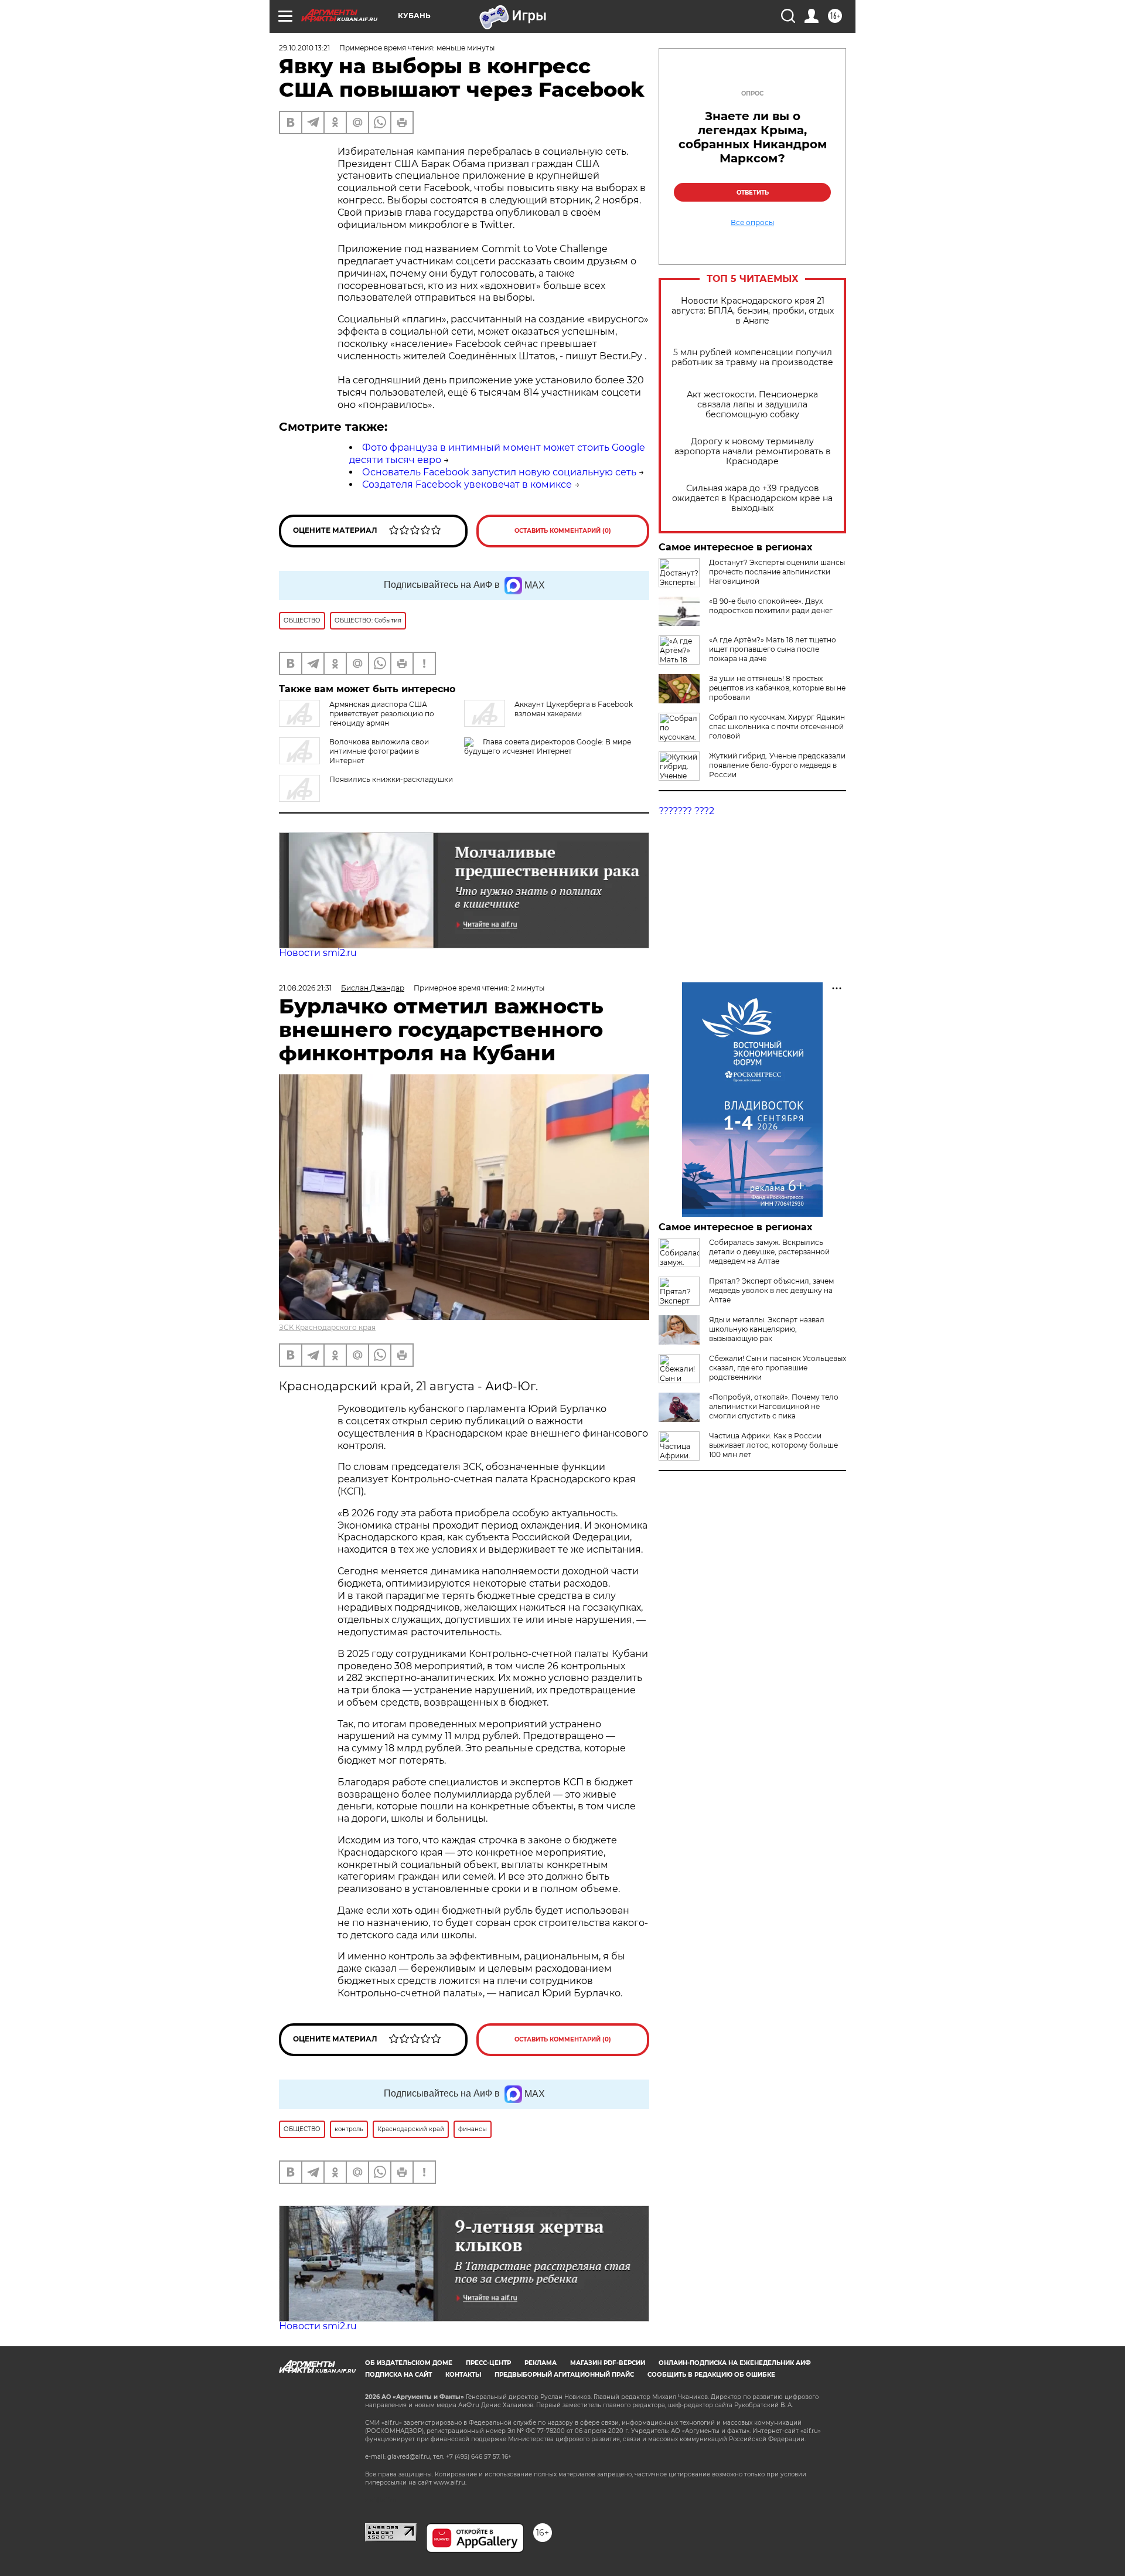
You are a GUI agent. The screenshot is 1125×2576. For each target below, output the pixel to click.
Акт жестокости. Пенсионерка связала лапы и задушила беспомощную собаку (752, 405)
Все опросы (752, 223)
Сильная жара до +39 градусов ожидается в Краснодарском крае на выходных (752, 498)
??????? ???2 (686, 811)
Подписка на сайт (398, 2375)
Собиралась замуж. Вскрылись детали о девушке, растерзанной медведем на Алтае (769, 1252)
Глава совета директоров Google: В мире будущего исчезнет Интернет (548, 746)
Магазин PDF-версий (608, 2363)
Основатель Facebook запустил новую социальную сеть (499, 472)
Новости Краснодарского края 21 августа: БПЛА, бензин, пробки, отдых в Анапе (753, 311)
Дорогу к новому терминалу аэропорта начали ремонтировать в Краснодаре (753, 452)
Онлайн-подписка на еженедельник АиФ (735, 2363)
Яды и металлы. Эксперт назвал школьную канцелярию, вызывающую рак (767, 1329)
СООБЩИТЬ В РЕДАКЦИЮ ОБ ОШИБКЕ (711, 2375)
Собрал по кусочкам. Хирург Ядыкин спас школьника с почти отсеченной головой (777, 726)
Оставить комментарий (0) (563, 531)
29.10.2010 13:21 (304, 48)
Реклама (541, 2363)
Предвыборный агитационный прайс (564, 2375)
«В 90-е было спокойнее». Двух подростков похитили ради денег (771, 606)
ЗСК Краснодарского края (327, 1327)
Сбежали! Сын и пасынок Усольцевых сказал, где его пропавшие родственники (778, 1368)
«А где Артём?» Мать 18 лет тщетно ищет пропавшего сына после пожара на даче (773, 649)
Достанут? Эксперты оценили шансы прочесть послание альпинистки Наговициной (777, 572)
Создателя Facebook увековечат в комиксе (467, 484)
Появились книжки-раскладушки (391, 779)
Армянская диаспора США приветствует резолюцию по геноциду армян (382, 714)
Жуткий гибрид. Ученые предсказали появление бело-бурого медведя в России (777, 765)
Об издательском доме (409, 2363)
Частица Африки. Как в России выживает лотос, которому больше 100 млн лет (773, 1445)
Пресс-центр (488, 2363)
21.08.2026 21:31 (305, 988)
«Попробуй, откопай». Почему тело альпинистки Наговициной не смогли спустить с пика (774, 1406)
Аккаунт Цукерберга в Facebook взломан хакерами (574, 709)
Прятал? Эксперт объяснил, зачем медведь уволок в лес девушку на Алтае (771, 1290)
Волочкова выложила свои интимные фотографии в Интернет (379, 751)
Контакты (463, 2375)
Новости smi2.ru (318, 953)
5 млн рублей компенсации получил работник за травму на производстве (752, 358)
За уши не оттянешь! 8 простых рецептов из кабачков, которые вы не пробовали (777, 688)
